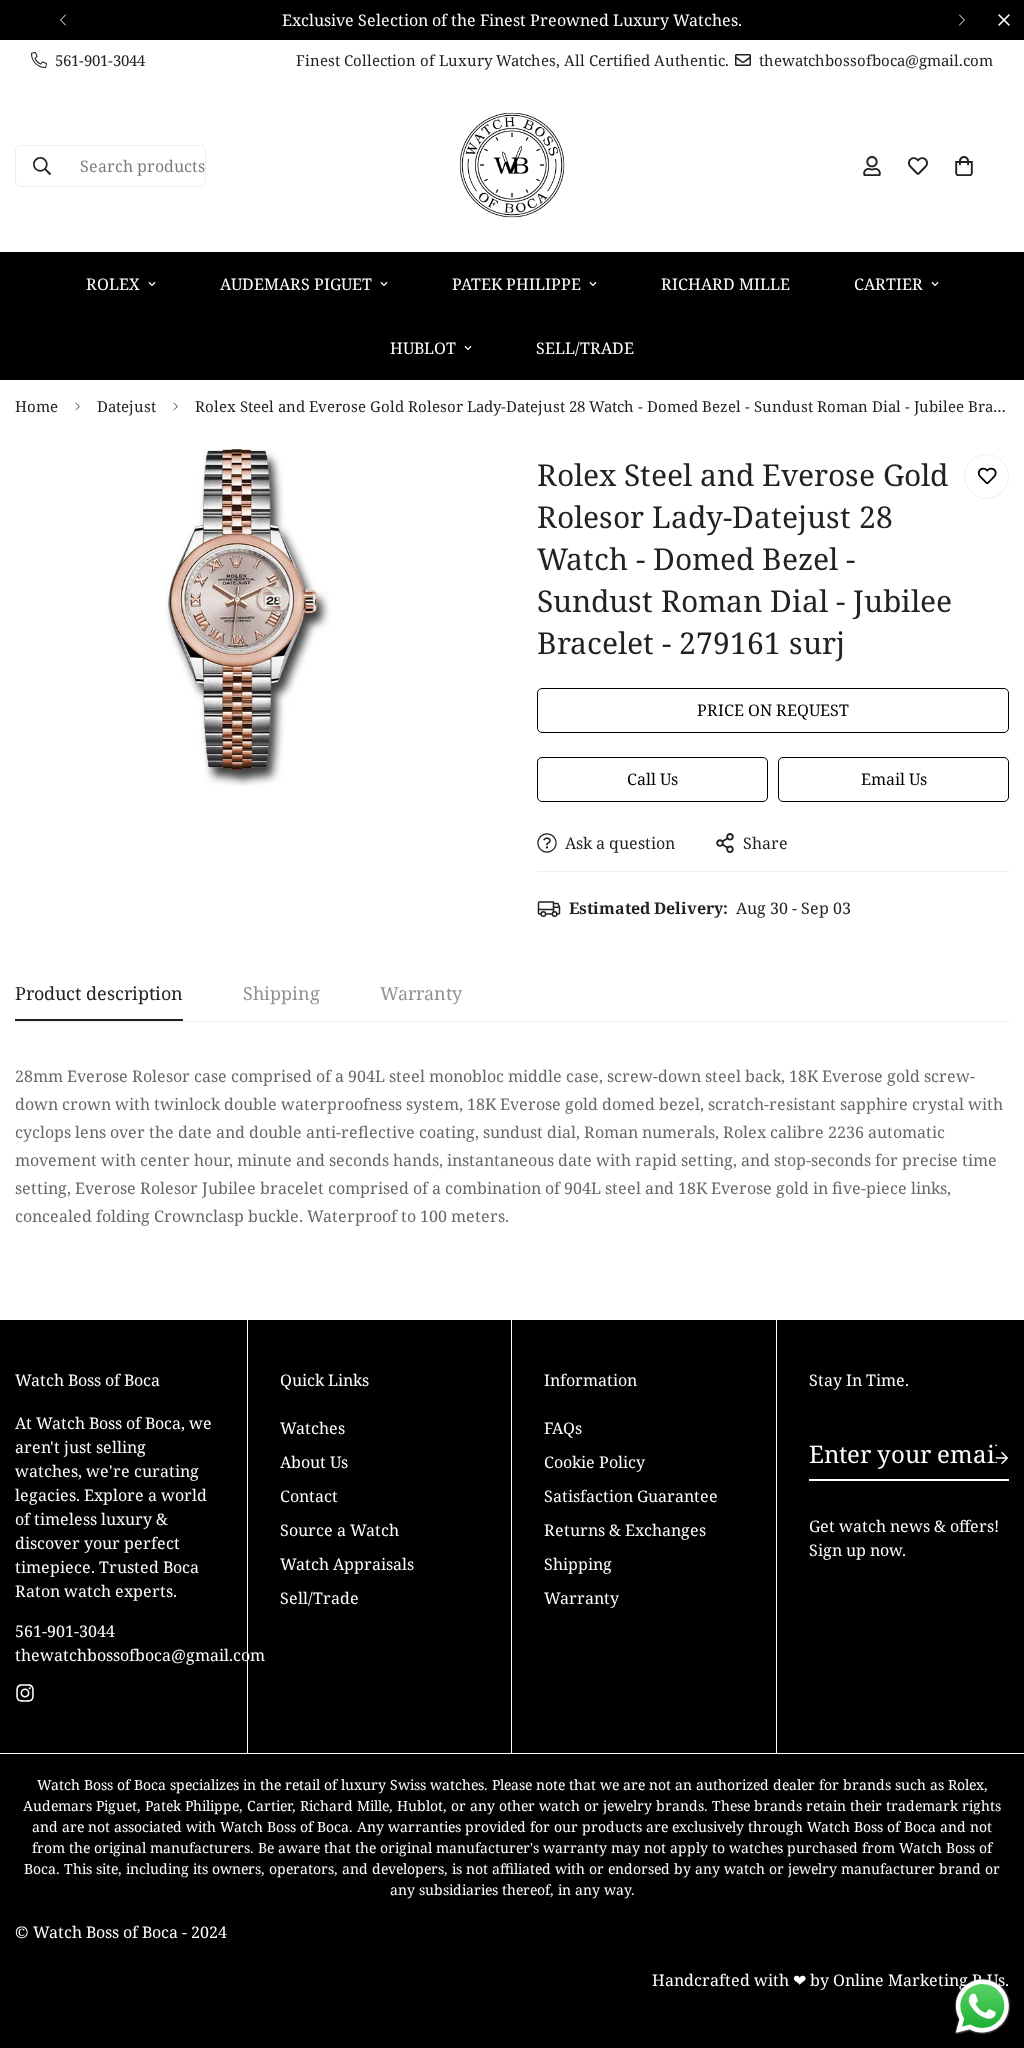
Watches (312, 1428)
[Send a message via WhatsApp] (982, 2006)
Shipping (578, 1564)
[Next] (961, 20)
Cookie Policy (594, 1462)
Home (36, 406)
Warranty (581, 1598)
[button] (964, 166)
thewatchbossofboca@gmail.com (115, 1655)
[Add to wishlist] (986, 476)
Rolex (113, 284)
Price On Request (773, 710)
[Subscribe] (986, 1458)
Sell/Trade (585, 348)
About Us (314, 1462)
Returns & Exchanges (625, 1530)
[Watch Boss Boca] (512, 166)
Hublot (423, 348)
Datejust (126, 406)
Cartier (888, 284)
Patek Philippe (516, 284)
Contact (309, 1496)
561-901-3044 (65, 1631)
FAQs (563, 1428)
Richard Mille (725, 284)
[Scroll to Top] (985, 1939)
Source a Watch (339, 1530)
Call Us (652, 779)
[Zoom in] (444, 491)
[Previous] (62, 20)
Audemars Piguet (296, 284)
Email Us (894, 779)
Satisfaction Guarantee (631, 1496)
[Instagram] (25, 1693)
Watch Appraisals (347, 1564)
